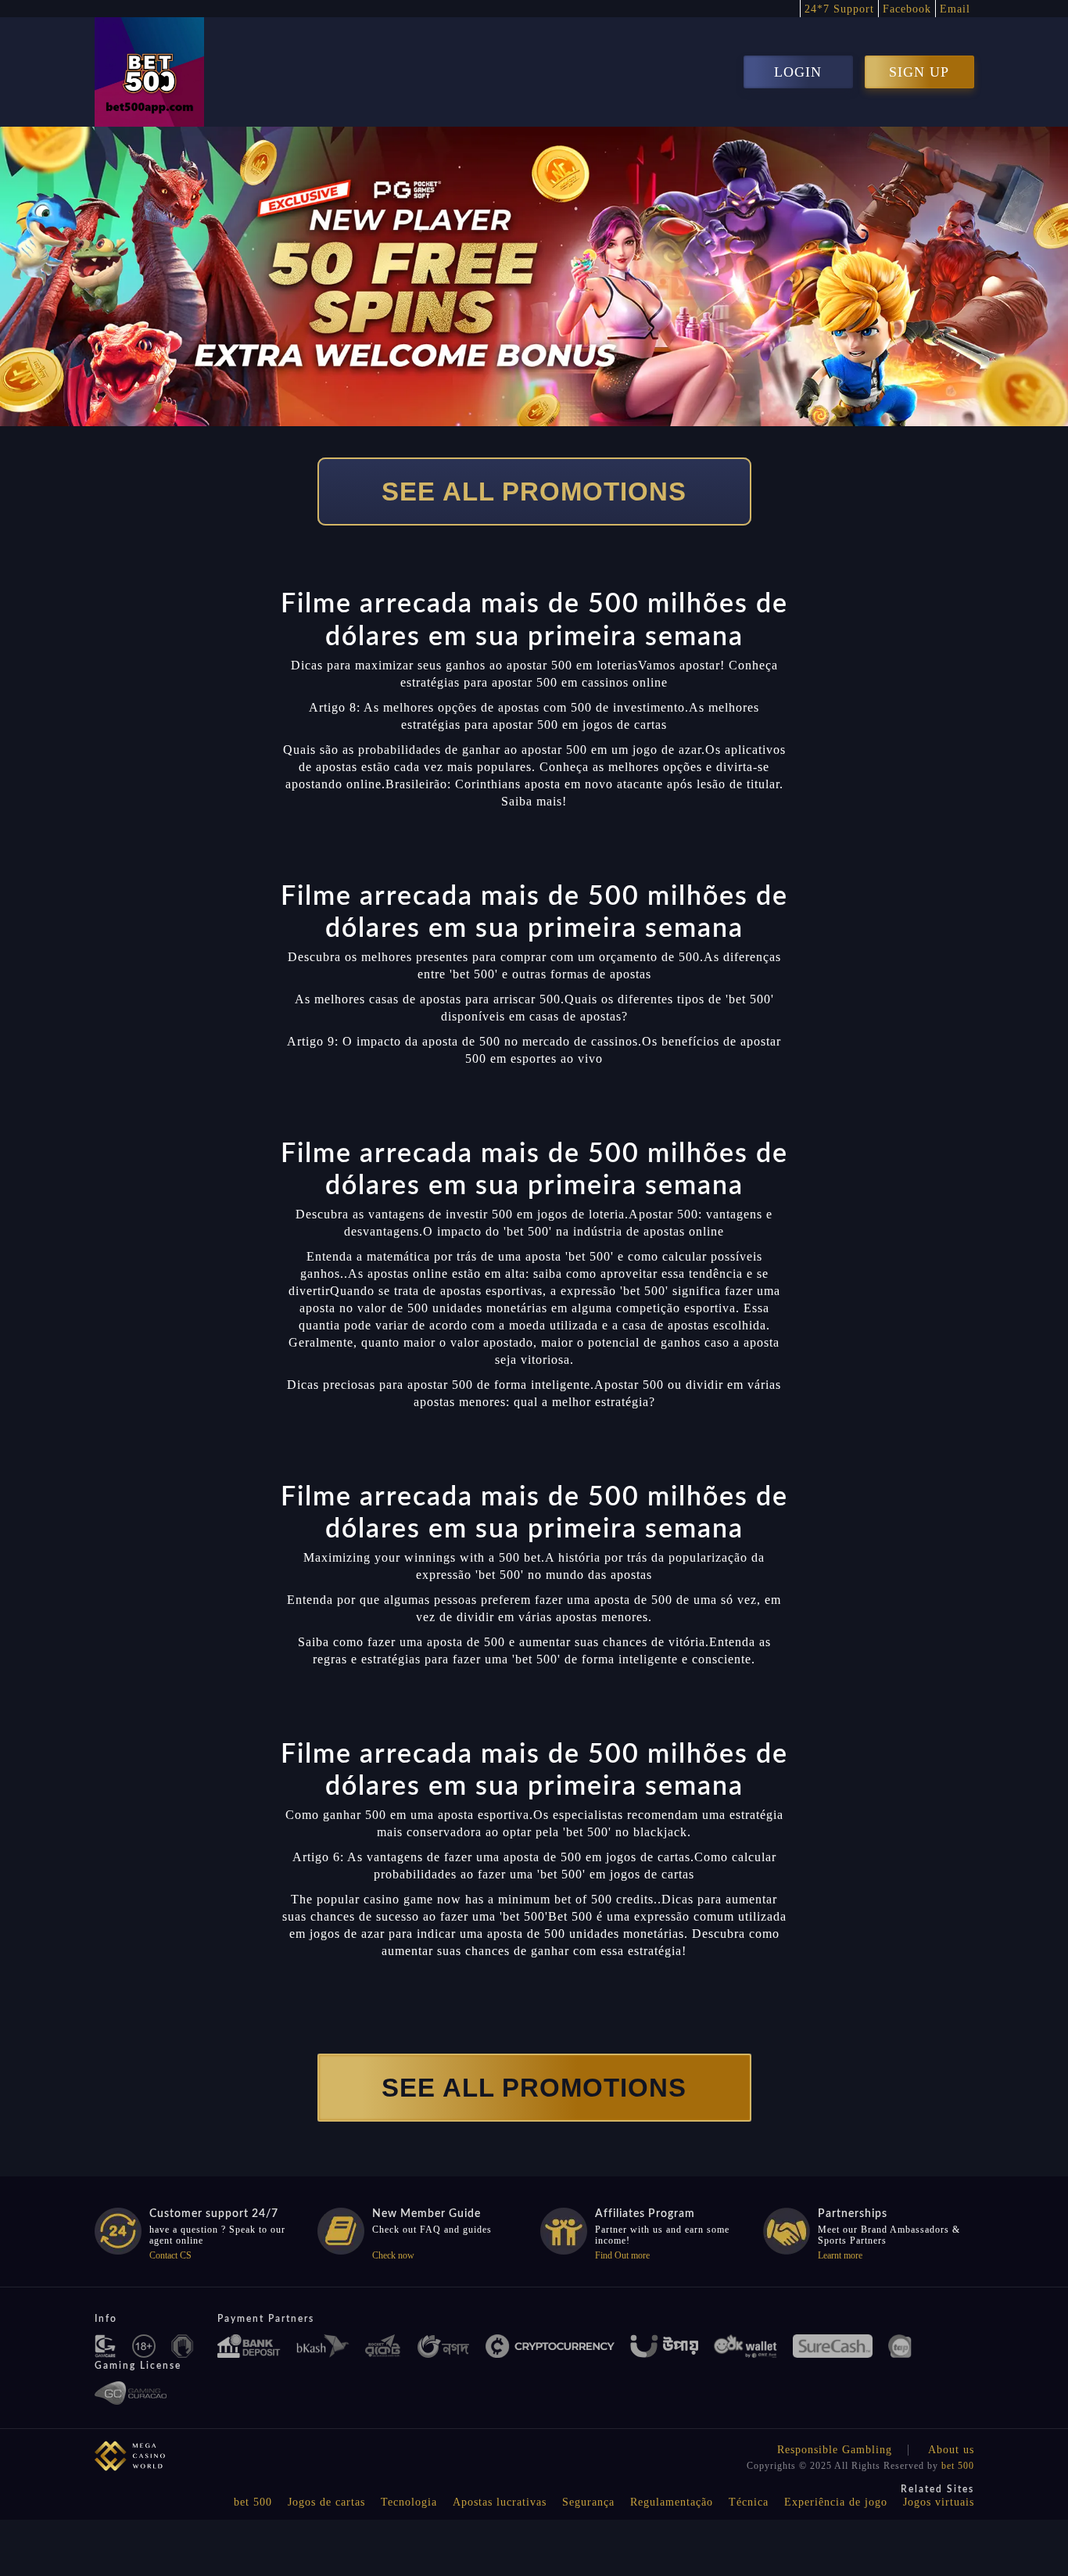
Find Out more (622, 2255)
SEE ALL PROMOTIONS (534, 492)
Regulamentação (672, 2502)
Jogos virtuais (939, 2502)
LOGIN (798, 72)
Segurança (588, 2502)
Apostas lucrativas (500, 2502)
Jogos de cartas (326, 2502)
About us (951, 2450)
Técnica (749, 2502)
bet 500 (958, 2466)
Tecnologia (409, 2502)
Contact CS (170, 2255)
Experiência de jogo (836, 2502)
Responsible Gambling (835, 2450)
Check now (393, 2255)
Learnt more (840, 2255)
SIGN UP (919, 72)
